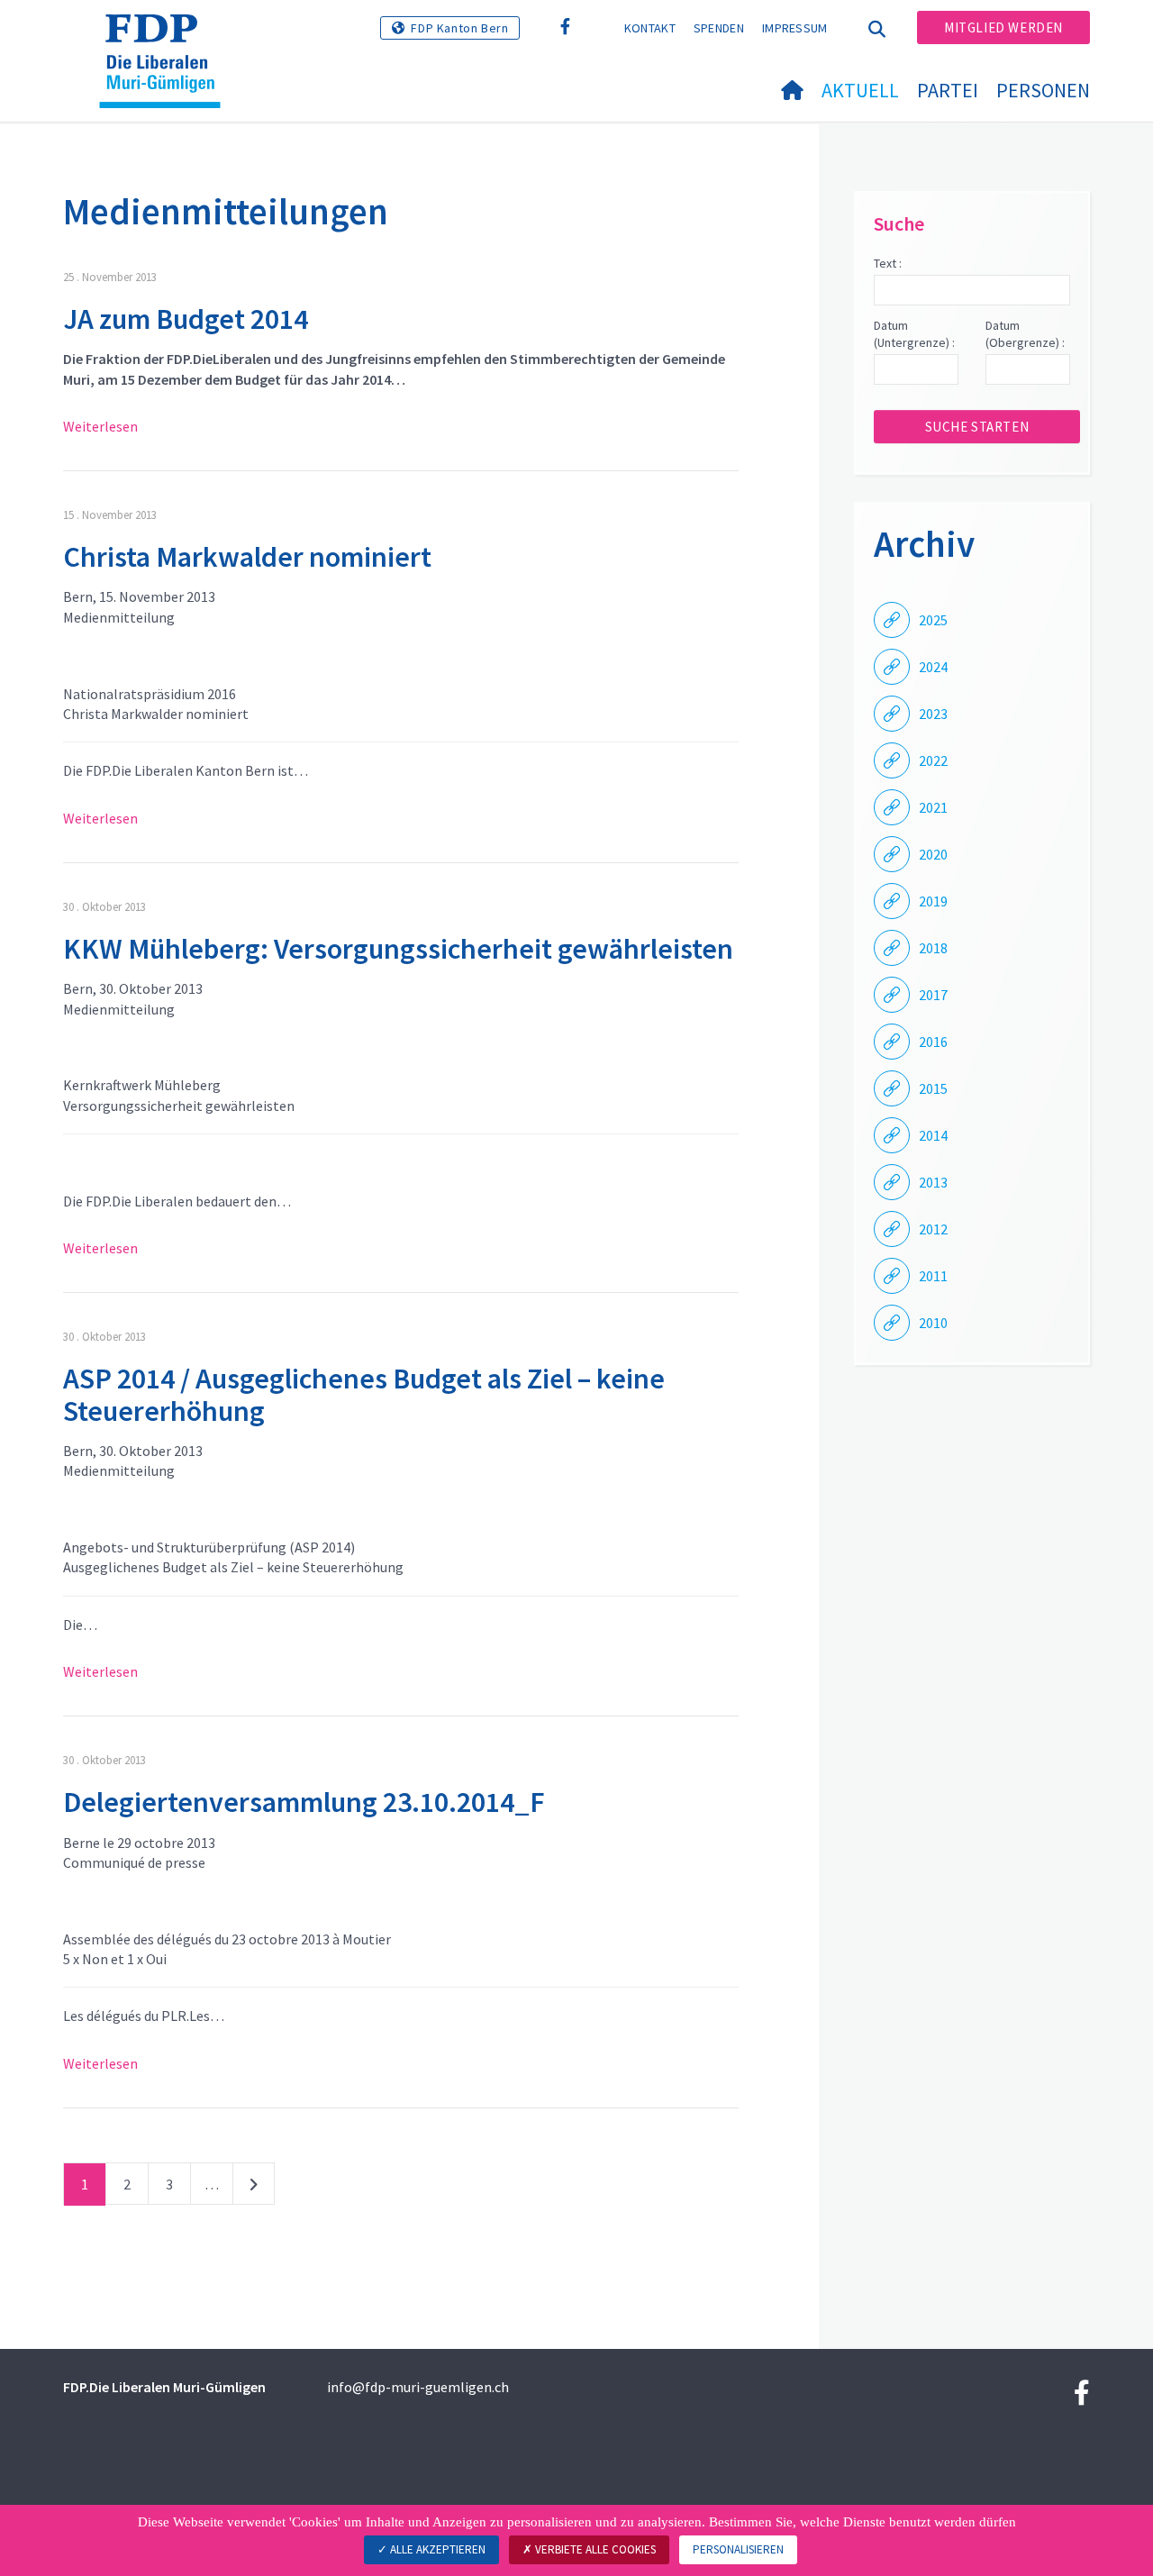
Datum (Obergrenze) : (1025, 334)
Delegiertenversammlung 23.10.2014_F (304, 1802)
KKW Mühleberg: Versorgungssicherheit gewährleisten (398, 949)
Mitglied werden (1003, 27)
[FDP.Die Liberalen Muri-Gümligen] (167, 37)
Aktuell (860, 90)
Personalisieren (738, 2549)
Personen (1043, 90)
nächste (254, 2188)
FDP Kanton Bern (459, 28)
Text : (888, 263)
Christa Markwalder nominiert (247, 557)
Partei (948, 90)
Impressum (795, 28)
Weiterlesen (100, 426)
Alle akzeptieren (436, 2549)
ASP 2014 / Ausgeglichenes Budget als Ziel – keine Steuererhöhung (364, 1394)
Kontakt (650, 28)
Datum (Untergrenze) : (914, 334)
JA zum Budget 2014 (186, 319)
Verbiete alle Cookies (594, 2549)
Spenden (719, 28)
